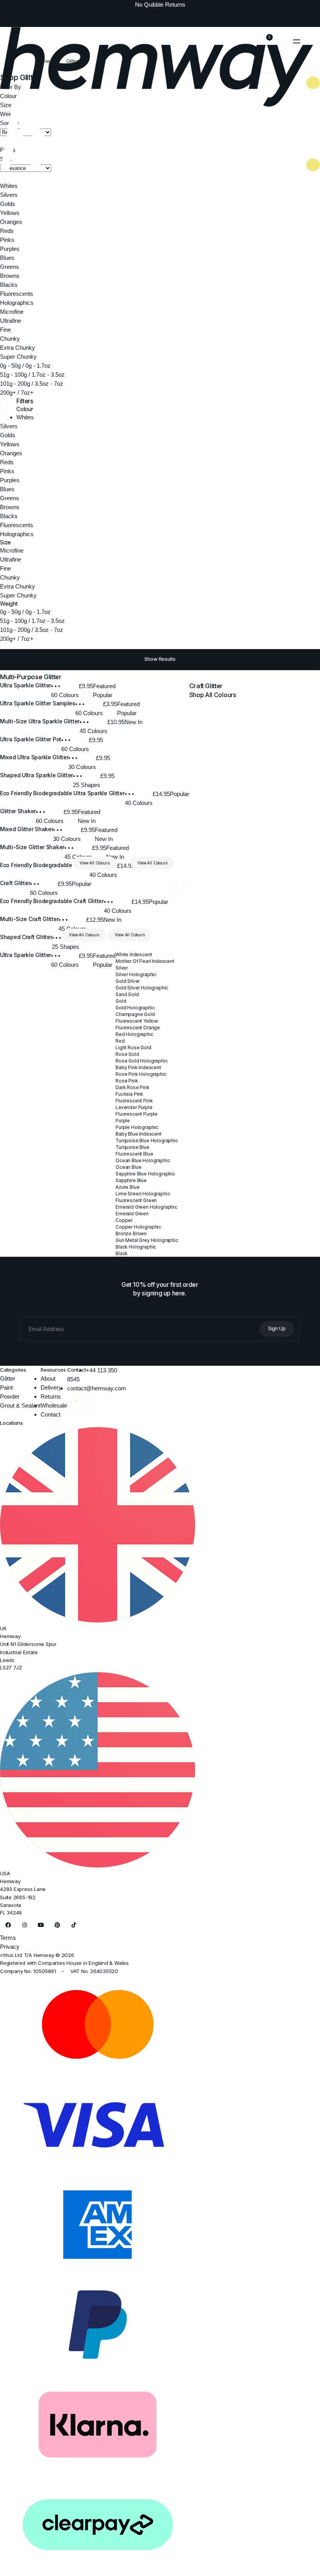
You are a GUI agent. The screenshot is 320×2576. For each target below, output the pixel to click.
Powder (10, 1396)
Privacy (10, 1947)
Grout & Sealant (20, 1405)
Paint (6, 1387)
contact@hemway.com (97, 1388)
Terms (8, 1938)
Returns (51, 1396)
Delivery (51, 1387)
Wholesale (54, 1405)
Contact (51, 1414)
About (48, 1378)
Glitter (8, 1378)
